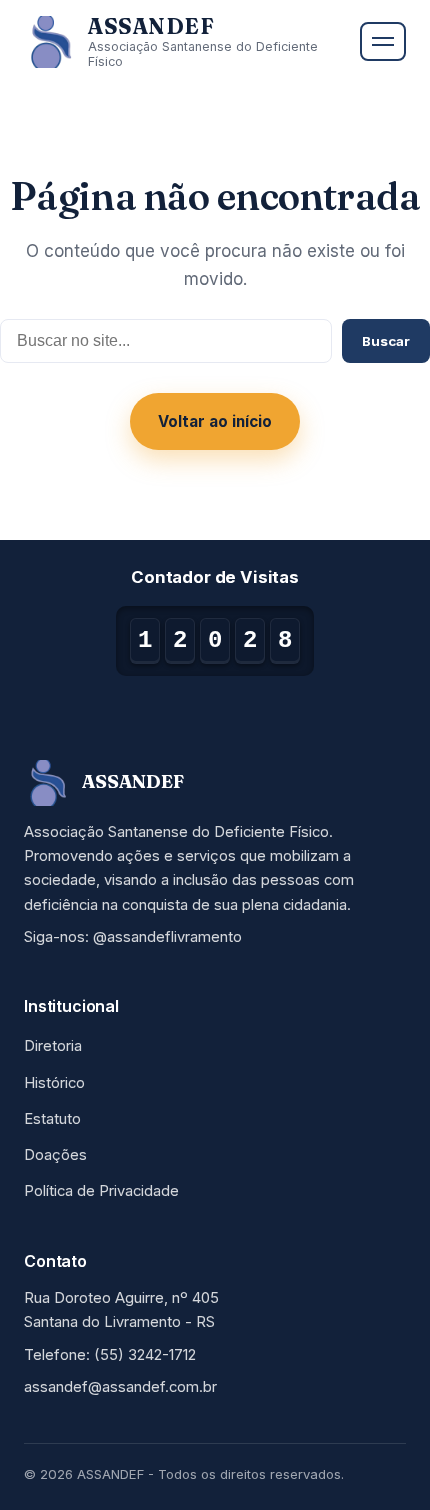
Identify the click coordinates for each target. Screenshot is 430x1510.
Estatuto (52, 1119)
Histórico (54, 1083)
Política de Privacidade (101, 1191)
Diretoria (53, 1046)
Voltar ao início (215, 421)
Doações (55, 1155)
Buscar (386, 341)
